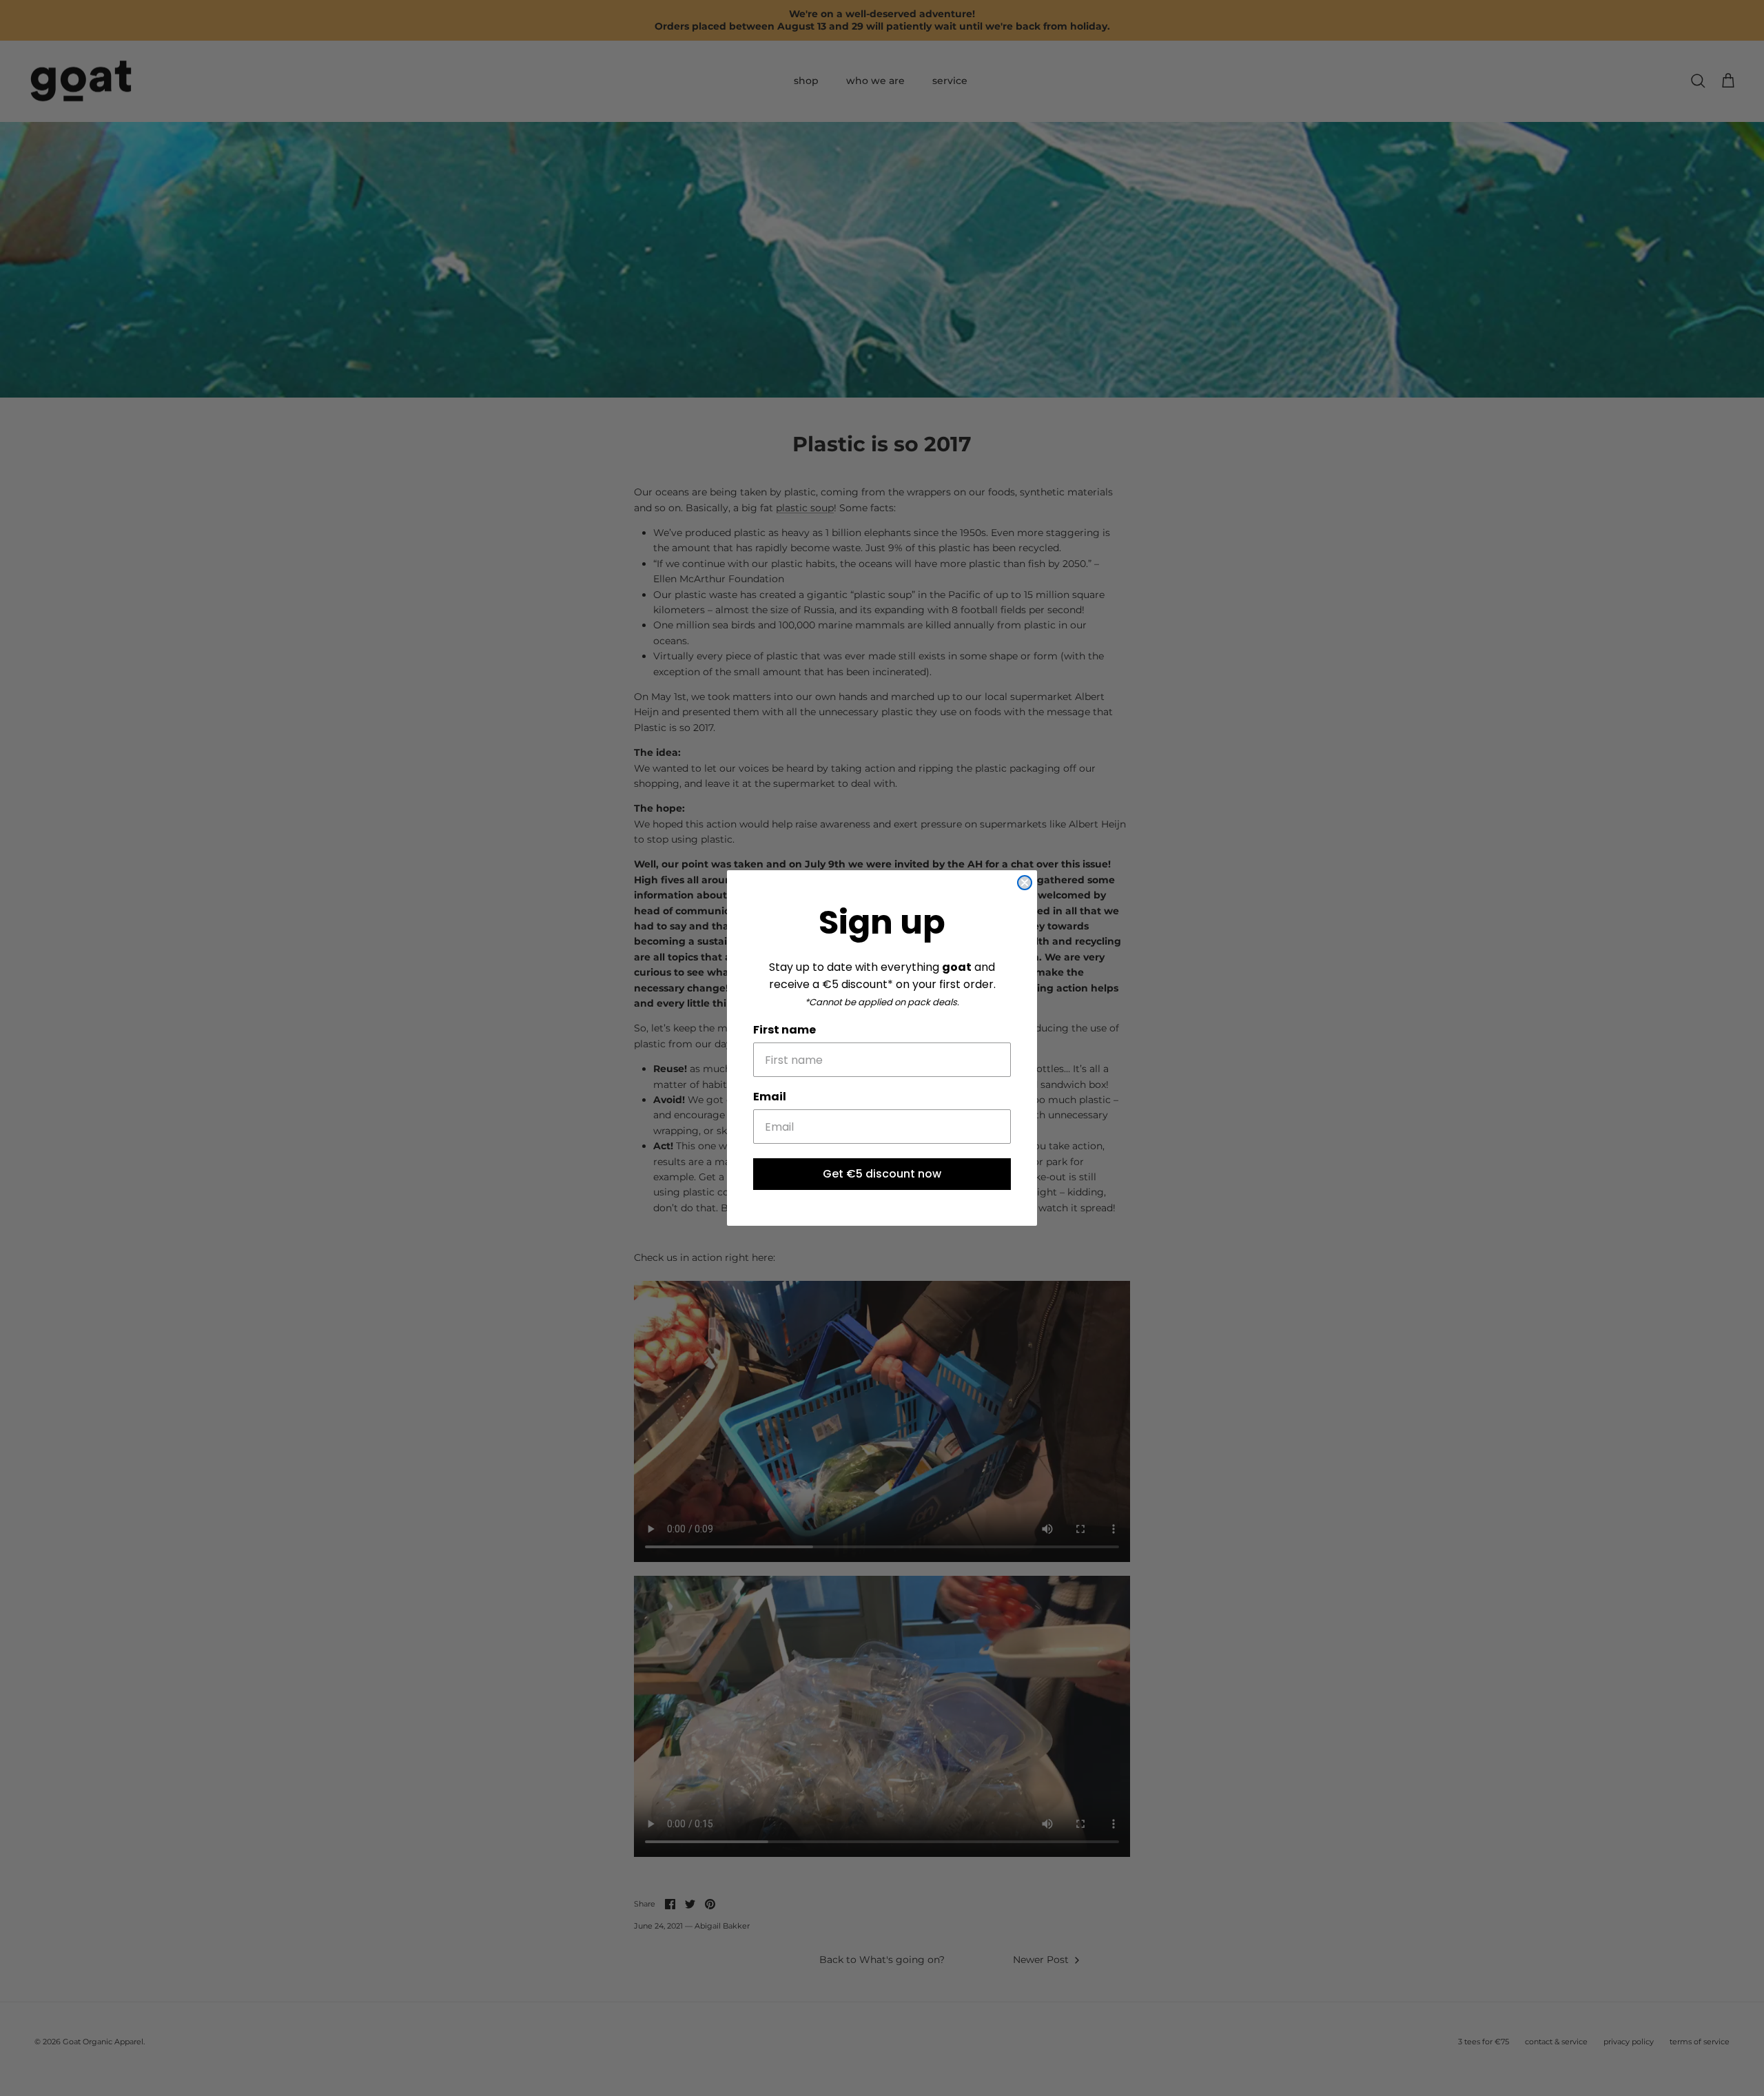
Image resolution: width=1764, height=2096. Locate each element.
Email (770, 1097)
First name (784, 1030)
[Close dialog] (1025, 883)
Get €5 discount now (882, 1174)
